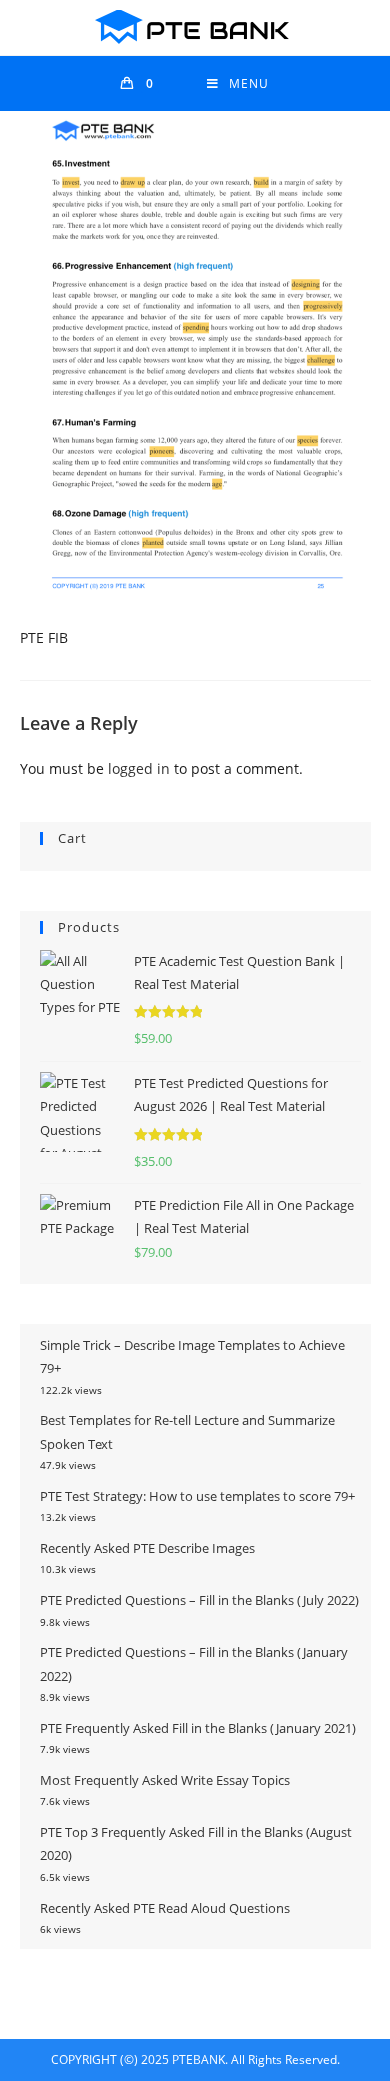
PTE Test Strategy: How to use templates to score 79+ (197, 1496)
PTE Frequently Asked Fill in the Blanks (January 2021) (198, 1728)
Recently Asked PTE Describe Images (147, 1548)
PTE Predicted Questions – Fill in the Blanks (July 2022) (199, 1600)
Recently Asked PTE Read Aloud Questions (165, 1908)
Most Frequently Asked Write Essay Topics (165, 1780)
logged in (139, 768)
